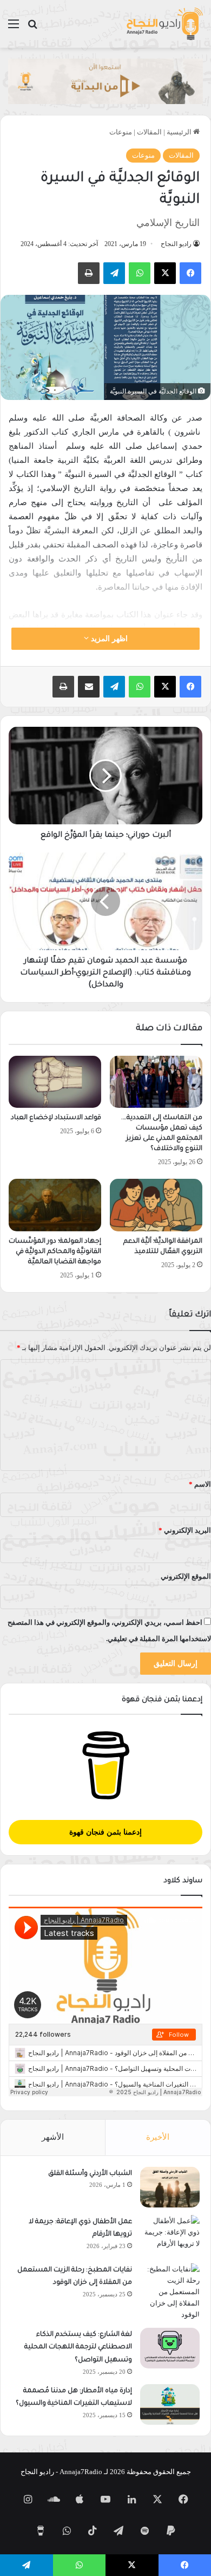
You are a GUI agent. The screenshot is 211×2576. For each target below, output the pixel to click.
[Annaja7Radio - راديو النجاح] (164, 24)
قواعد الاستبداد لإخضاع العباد (56, 1118)
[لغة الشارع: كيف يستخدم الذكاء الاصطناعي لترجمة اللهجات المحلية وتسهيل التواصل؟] (170, 2348)
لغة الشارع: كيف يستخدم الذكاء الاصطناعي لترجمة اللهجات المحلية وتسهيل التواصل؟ (78, 2348)
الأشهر (53, 2137)
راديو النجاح (176, 244)
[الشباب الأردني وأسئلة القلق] (170, 2187)
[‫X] (165, 273)
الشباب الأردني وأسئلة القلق (90, 2174)
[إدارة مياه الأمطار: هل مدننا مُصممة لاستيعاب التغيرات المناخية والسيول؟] (170, 2404)
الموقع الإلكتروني (186, 1576)
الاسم (200, 1484)
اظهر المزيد (108, 639)
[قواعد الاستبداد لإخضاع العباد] (55, 1082)
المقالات (149, 132)
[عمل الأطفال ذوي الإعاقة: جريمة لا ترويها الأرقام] (170, 2235)
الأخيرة (158, 2137)
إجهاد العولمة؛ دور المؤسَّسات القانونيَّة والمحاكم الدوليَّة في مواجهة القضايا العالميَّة (55, 1252)
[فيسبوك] (190, 273)
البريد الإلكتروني (185, 1530)
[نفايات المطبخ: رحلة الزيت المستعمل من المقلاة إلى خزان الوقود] (170, 2292)
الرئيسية (180, 132)
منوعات (121, 132)
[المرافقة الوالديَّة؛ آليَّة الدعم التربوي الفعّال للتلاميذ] (156, 1205)
